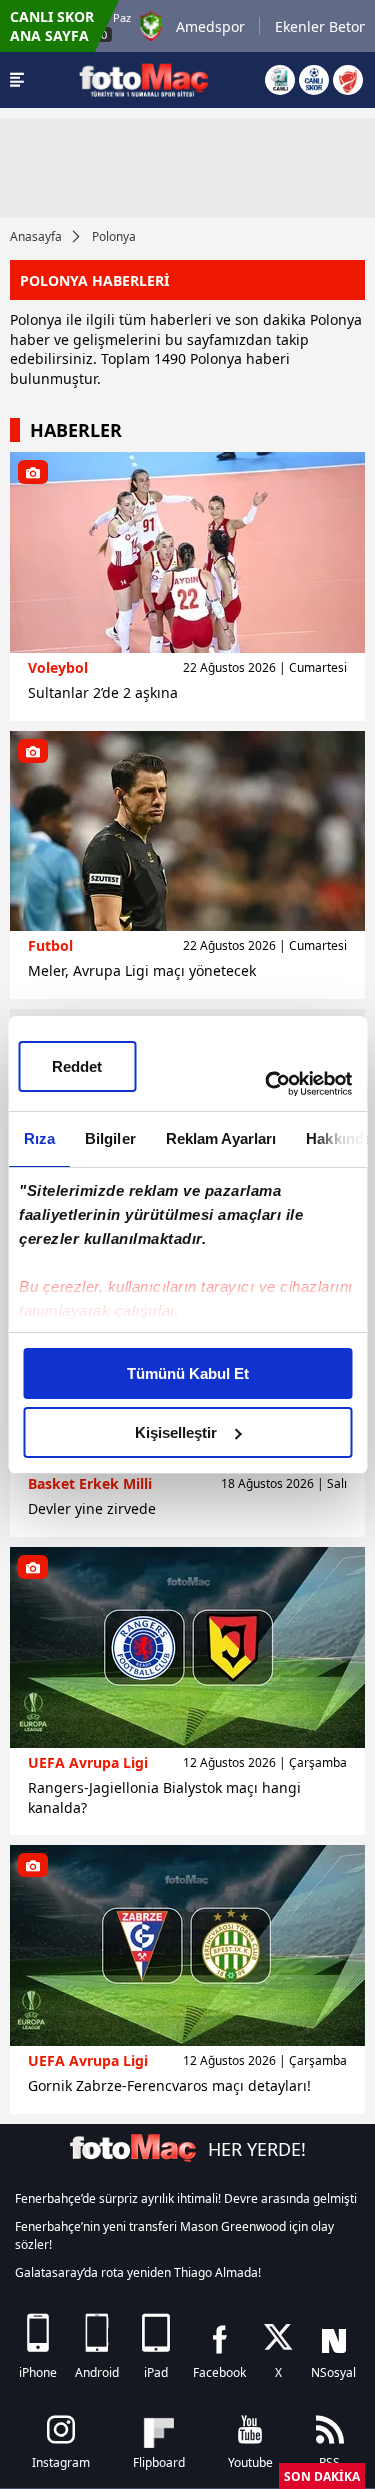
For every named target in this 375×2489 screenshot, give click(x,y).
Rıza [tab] (38, 1138)
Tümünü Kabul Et (188, 1373)
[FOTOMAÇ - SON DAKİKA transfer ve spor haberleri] (144, 79)
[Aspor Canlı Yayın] (280, 80)
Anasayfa (36, 236)
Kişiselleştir (176, 1432)
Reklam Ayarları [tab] (220, 1138)
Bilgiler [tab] (109, 1138)
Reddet (77, 1066)
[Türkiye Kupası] (348, 80)
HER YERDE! (257, 2149)
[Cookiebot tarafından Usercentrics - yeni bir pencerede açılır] (267, 1084)
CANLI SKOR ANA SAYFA (52, 26)
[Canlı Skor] (314, 80)
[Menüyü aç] (17, 80)
